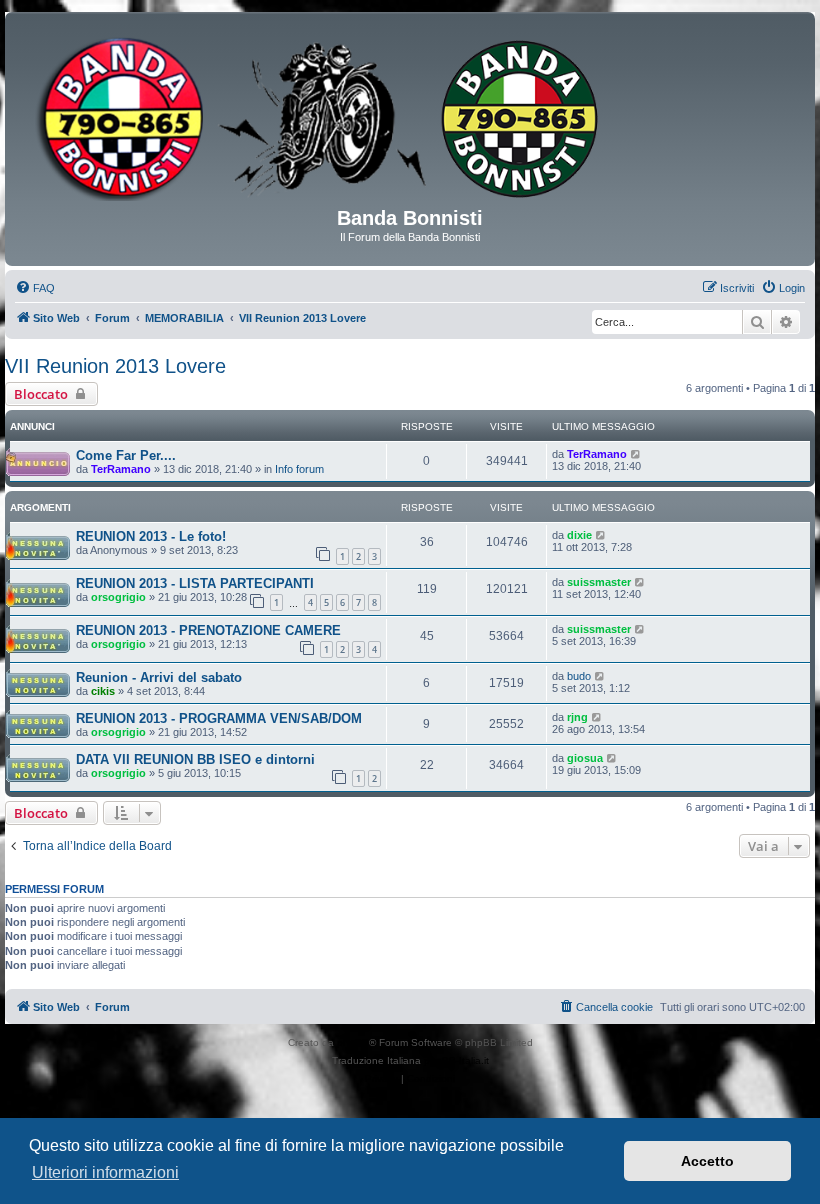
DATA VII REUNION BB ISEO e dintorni (195, 759)
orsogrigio (118, 597)
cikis (103, 691)
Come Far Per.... (126, 455)
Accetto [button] (707, 1161)
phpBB (353, 1042)
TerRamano (121, 469)
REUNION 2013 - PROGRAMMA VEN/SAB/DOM (219, 718)
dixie (579, 535)
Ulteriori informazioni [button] (105, 1172)
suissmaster (599, 582)
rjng (577, 717)
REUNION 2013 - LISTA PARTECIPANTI (195, 583)
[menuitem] (35, 288)
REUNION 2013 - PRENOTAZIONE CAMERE (208, 630)
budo (579, 676)
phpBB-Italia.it (456, 1060)
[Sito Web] (410, 117)
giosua (585, 758)
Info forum (299, 469)
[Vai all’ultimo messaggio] (636, 454)
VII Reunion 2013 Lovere (115, 366)
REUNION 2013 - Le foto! (151, 536)
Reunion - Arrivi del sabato (159, 677)
